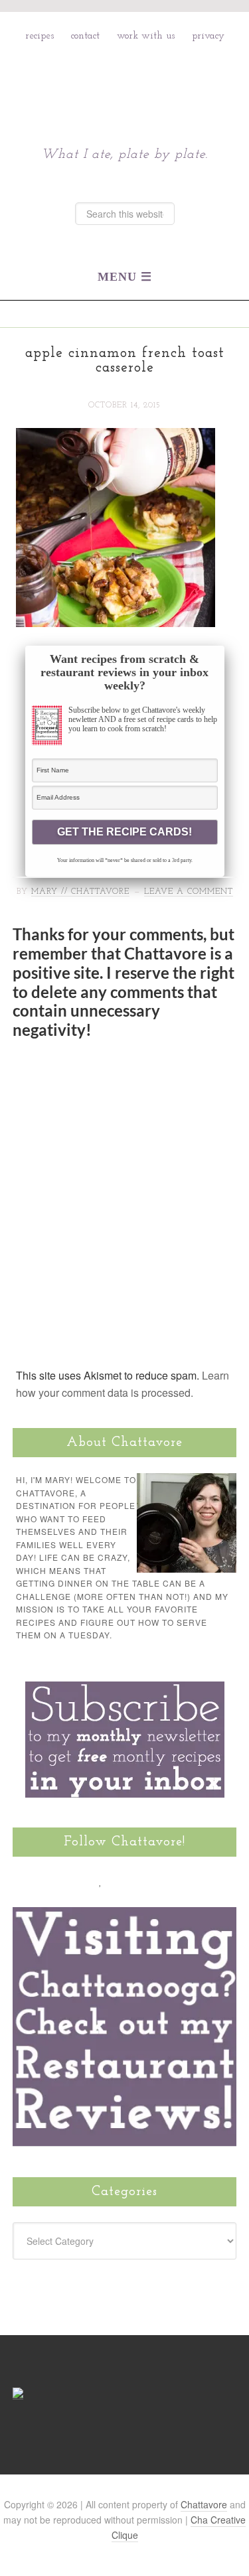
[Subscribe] (176, 1881)
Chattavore (124, 85)
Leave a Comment (189, 892)
